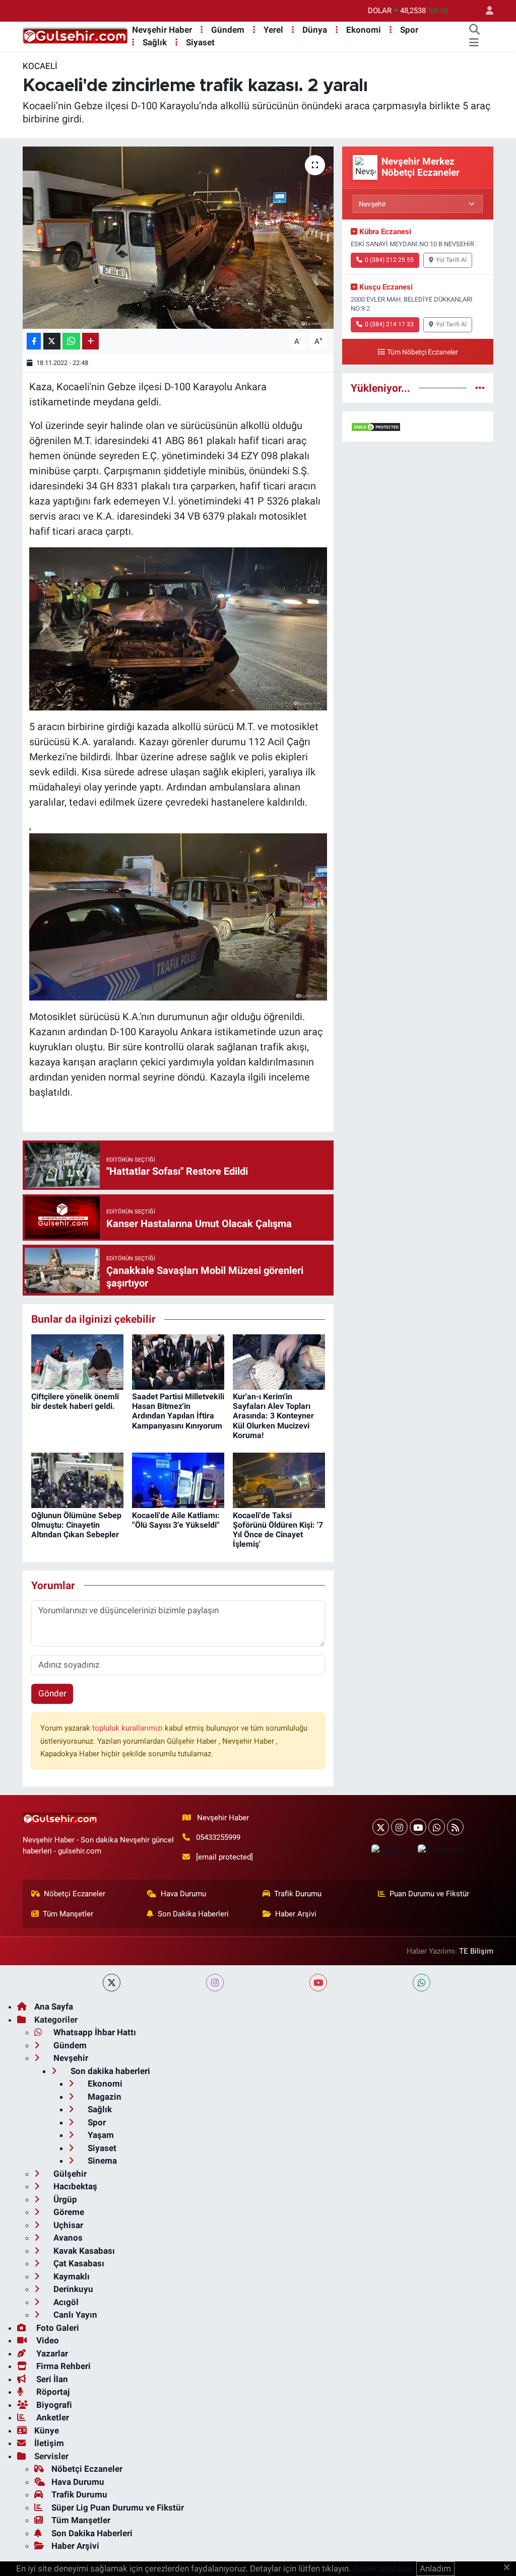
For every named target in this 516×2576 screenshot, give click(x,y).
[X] (381, 1827)
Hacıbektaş (74, 2186)
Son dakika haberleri (109, 2071)
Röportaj (52, 2392)
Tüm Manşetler (68, 1914)
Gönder (52, 1693)
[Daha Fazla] (90, 341)
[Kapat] (510, 2568)
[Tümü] (480, 388)
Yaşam (100, 2135)
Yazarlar (51, 2353)
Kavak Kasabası (83, 2251)
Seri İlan (51, 2379)
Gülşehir (69, 2174)
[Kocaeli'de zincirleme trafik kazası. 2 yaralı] (178, 238)
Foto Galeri (57, 2328)
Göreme (68, 2212)
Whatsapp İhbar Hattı (94, 2032)
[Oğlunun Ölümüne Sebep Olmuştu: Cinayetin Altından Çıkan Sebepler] (77, 1480)
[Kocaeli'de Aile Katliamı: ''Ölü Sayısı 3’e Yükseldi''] (178, 1480)
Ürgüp (64, 2199)
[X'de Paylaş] (52, 341)
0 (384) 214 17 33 (389, 324)
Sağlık (155, 42)
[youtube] (318, 1983)
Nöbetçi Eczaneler (75, 1894)
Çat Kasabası (78, 2263)
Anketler (52, 2417)
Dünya (315, 30)
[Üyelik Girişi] (485, 11)
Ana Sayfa (54, 2007)
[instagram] (215, 1983)
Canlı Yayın (74, 2315)
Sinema (101, 2161)
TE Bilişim (476, 1951)
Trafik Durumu (298, 1894)
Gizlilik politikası (383, 2568)
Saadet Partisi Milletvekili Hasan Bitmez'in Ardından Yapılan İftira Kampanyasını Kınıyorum (178, 1411)
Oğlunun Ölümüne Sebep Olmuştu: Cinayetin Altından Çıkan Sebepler (76, 1525)
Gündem (228, 30)
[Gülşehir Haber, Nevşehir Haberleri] (75, 36)
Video (47, 2340)
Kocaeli (40, 66)
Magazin (104, 2097)
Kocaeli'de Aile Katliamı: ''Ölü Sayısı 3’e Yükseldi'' (176, 1520)
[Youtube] (418, 1827)
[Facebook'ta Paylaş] (34, 341)
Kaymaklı (71, 2276)
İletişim (49, 2443)
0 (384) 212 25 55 (389, 260)
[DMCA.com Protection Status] (376, 426)
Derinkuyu (72, 2289)
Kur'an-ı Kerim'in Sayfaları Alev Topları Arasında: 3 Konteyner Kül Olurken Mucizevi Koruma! (273, 1416)
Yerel (273, 30)
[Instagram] (399, 1827)
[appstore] (390, 1850)
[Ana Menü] (474, 43)
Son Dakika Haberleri (193, 1914)
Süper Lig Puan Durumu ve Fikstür (118, 2508)
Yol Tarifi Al (451, 260)
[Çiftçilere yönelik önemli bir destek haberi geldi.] (77, 1361)
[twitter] (112, 1983)
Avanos (67, 2238)
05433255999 (218, 1837)
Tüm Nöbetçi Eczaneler (423, 352)
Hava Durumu (183, 1894)
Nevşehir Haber (162, 30)
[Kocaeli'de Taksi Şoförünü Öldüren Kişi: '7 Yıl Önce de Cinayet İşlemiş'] (279, 1480)
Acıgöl (65, 2302)
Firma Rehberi (62, 2366)
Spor (409, 30)
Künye (47, 2430)
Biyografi (53, 2405)
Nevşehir (70, 2058)
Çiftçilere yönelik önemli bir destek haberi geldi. (75, 1401)
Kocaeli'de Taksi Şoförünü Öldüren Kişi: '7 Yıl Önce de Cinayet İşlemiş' (278, 1530)
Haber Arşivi (296, 1914)
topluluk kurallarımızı (128, 1728)
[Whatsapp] (437, 1827)
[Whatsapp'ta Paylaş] (71, 341)
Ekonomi (364, 30)
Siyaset (200, 42)
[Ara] (474, 30)
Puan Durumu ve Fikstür (429, 1894)
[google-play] (441, 1850)
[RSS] (455, 1827)
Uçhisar (67, 2225)
